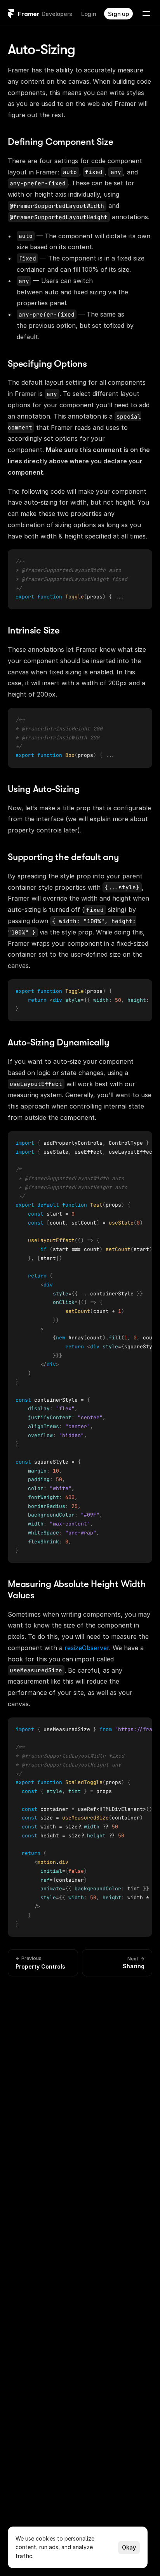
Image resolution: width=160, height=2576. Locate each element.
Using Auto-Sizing (44, 789)
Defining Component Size (60, 142)
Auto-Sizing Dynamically (58, 1042)
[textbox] (72, 579)
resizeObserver (87, 1648)
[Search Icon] (80, 43)
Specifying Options (47, 364)
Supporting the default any (63, 857)
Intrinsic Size (34, 630)
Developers (57, 14)
